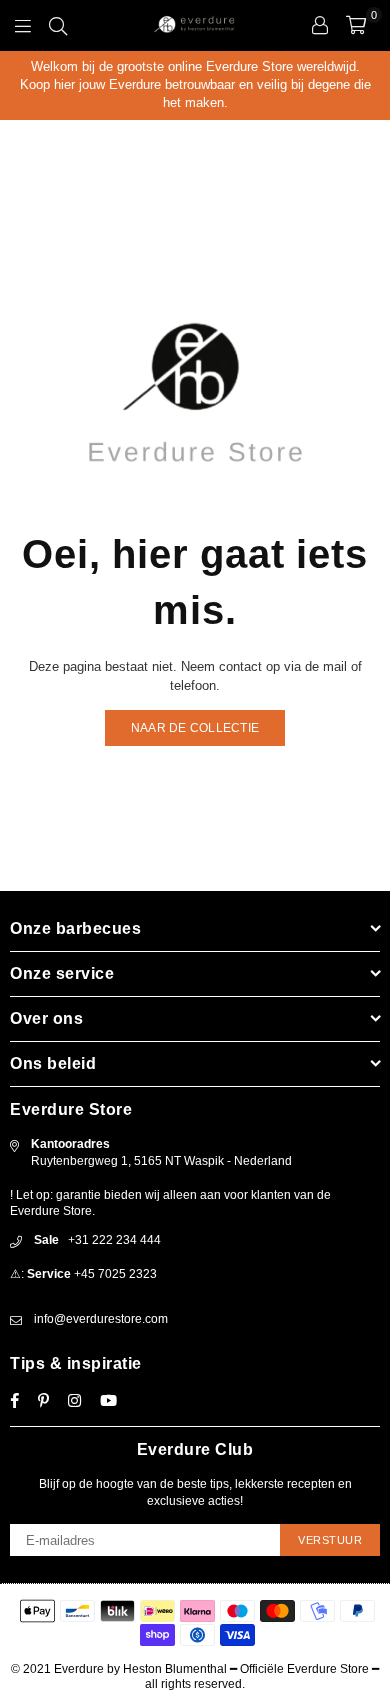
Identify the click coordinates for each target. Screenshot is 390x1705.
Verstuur (330, 1540)
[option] (195, 85)
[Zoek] (58, 25)
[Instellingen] (320, 25)
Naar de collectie (195, 728)
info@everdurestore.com (101, 1319)
